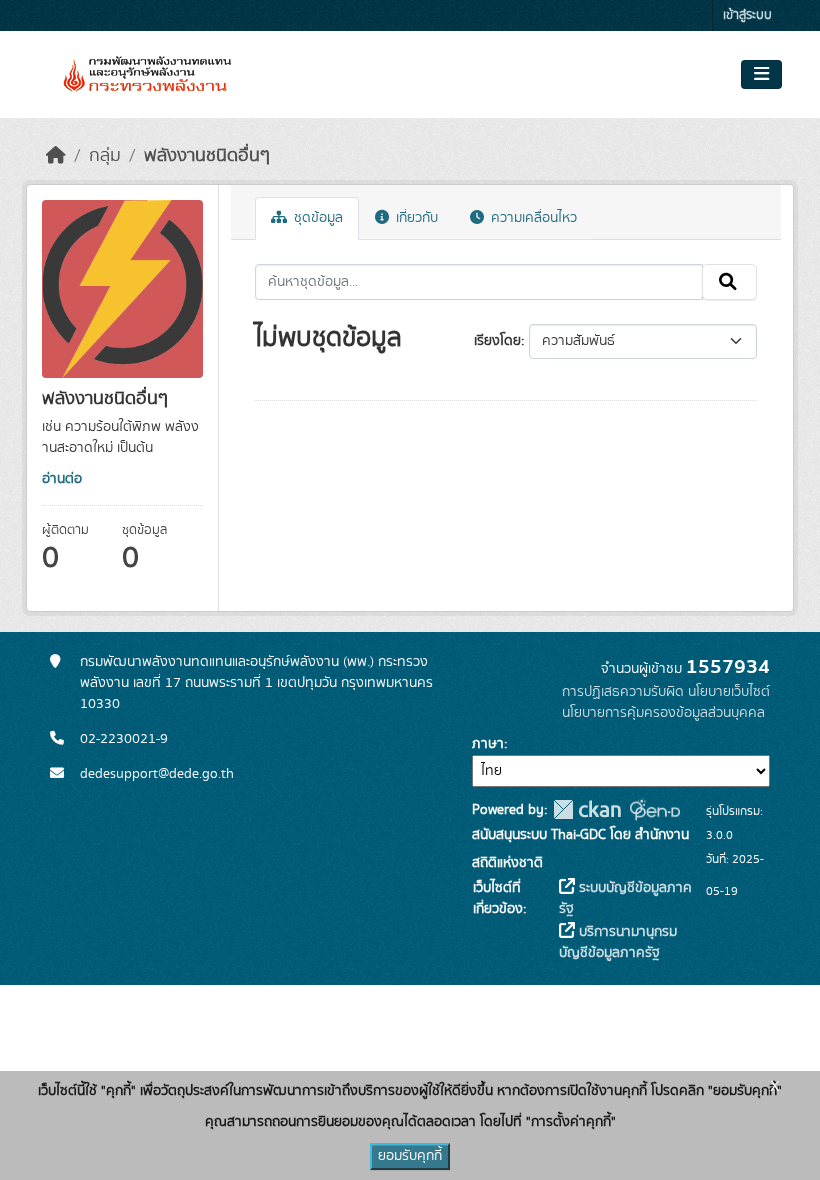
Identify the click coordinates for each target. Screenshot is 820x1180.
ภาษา (488, 744)
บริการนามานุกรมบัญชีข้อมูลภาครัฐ (618, 942)
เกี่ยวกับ (415, 218)
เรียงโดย (497, 341)
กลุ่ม (105, 156)
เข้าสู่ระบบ (747, 15)
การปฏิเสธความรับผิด (623, 692)
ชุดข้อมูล (316, 218)
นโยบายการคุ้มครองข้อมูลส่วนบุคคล (663, 713)
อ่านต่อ (62, 479)
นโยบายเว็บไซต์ (729, 692)
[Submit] (729, 282)
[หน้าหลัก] (56, 156)
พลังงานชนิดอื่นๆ (207, 156)
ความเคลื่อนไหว (532, 218)
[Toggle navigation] (761, 75)
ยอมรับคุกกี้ (410, 1156)
